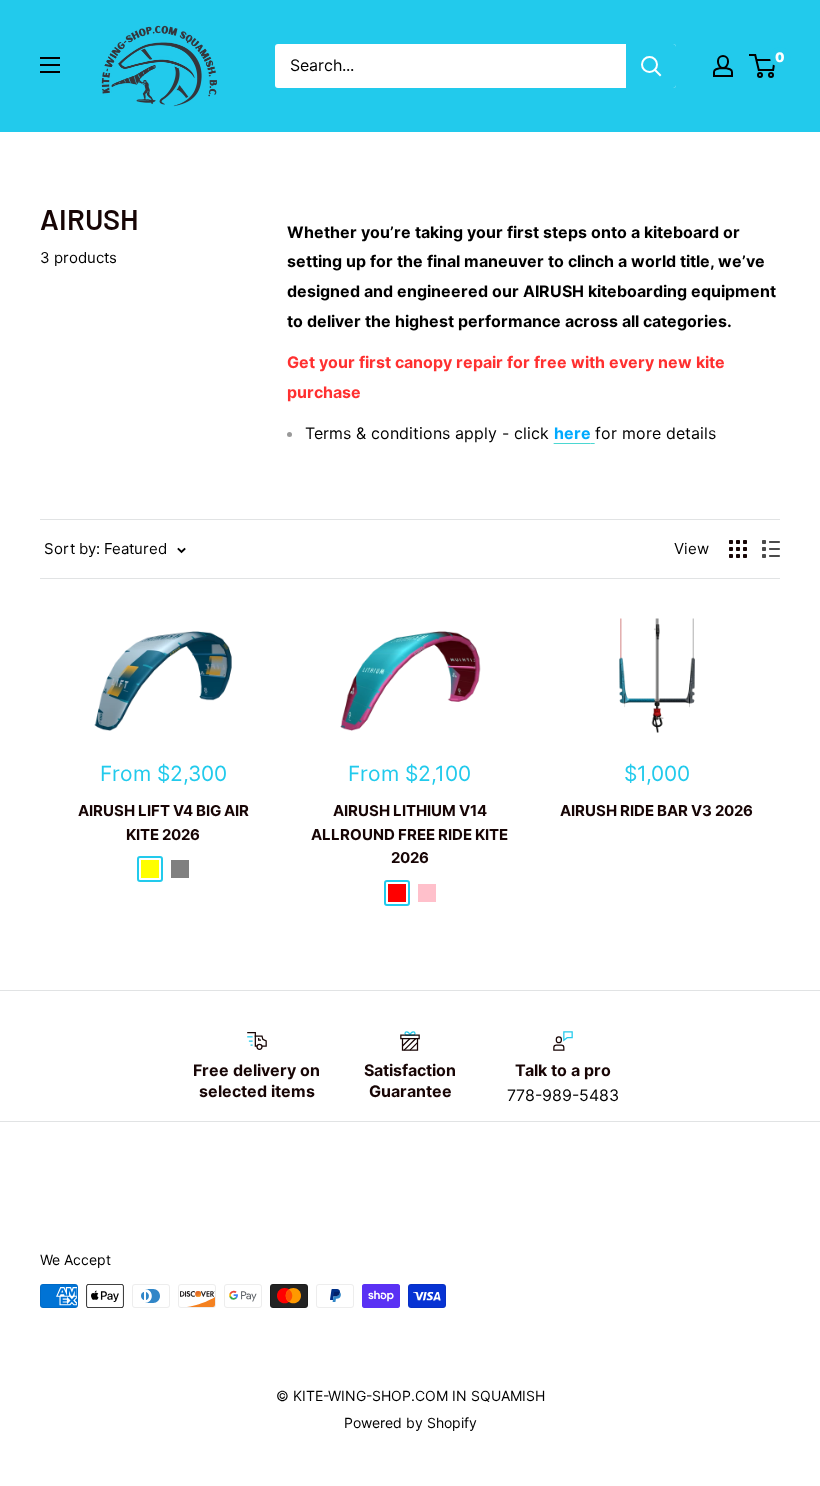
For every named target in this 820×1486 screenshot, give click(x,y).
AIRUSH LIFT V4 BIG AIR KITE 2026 (163, 822)
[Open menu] (50, 65)
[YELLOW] (150, 869)
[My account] (723, 66)
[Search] (651, 66)
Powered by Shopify (410, 1422)
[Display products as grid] (738, 549)
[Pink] (427, 893)
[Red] (397, 893)
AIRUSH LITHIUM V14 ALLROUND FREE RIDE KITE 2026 (409, 834)
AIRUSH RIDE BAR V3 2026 (656, 810)
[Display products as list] (771, 549)
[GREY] (180, 869)
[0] (763, 66)
